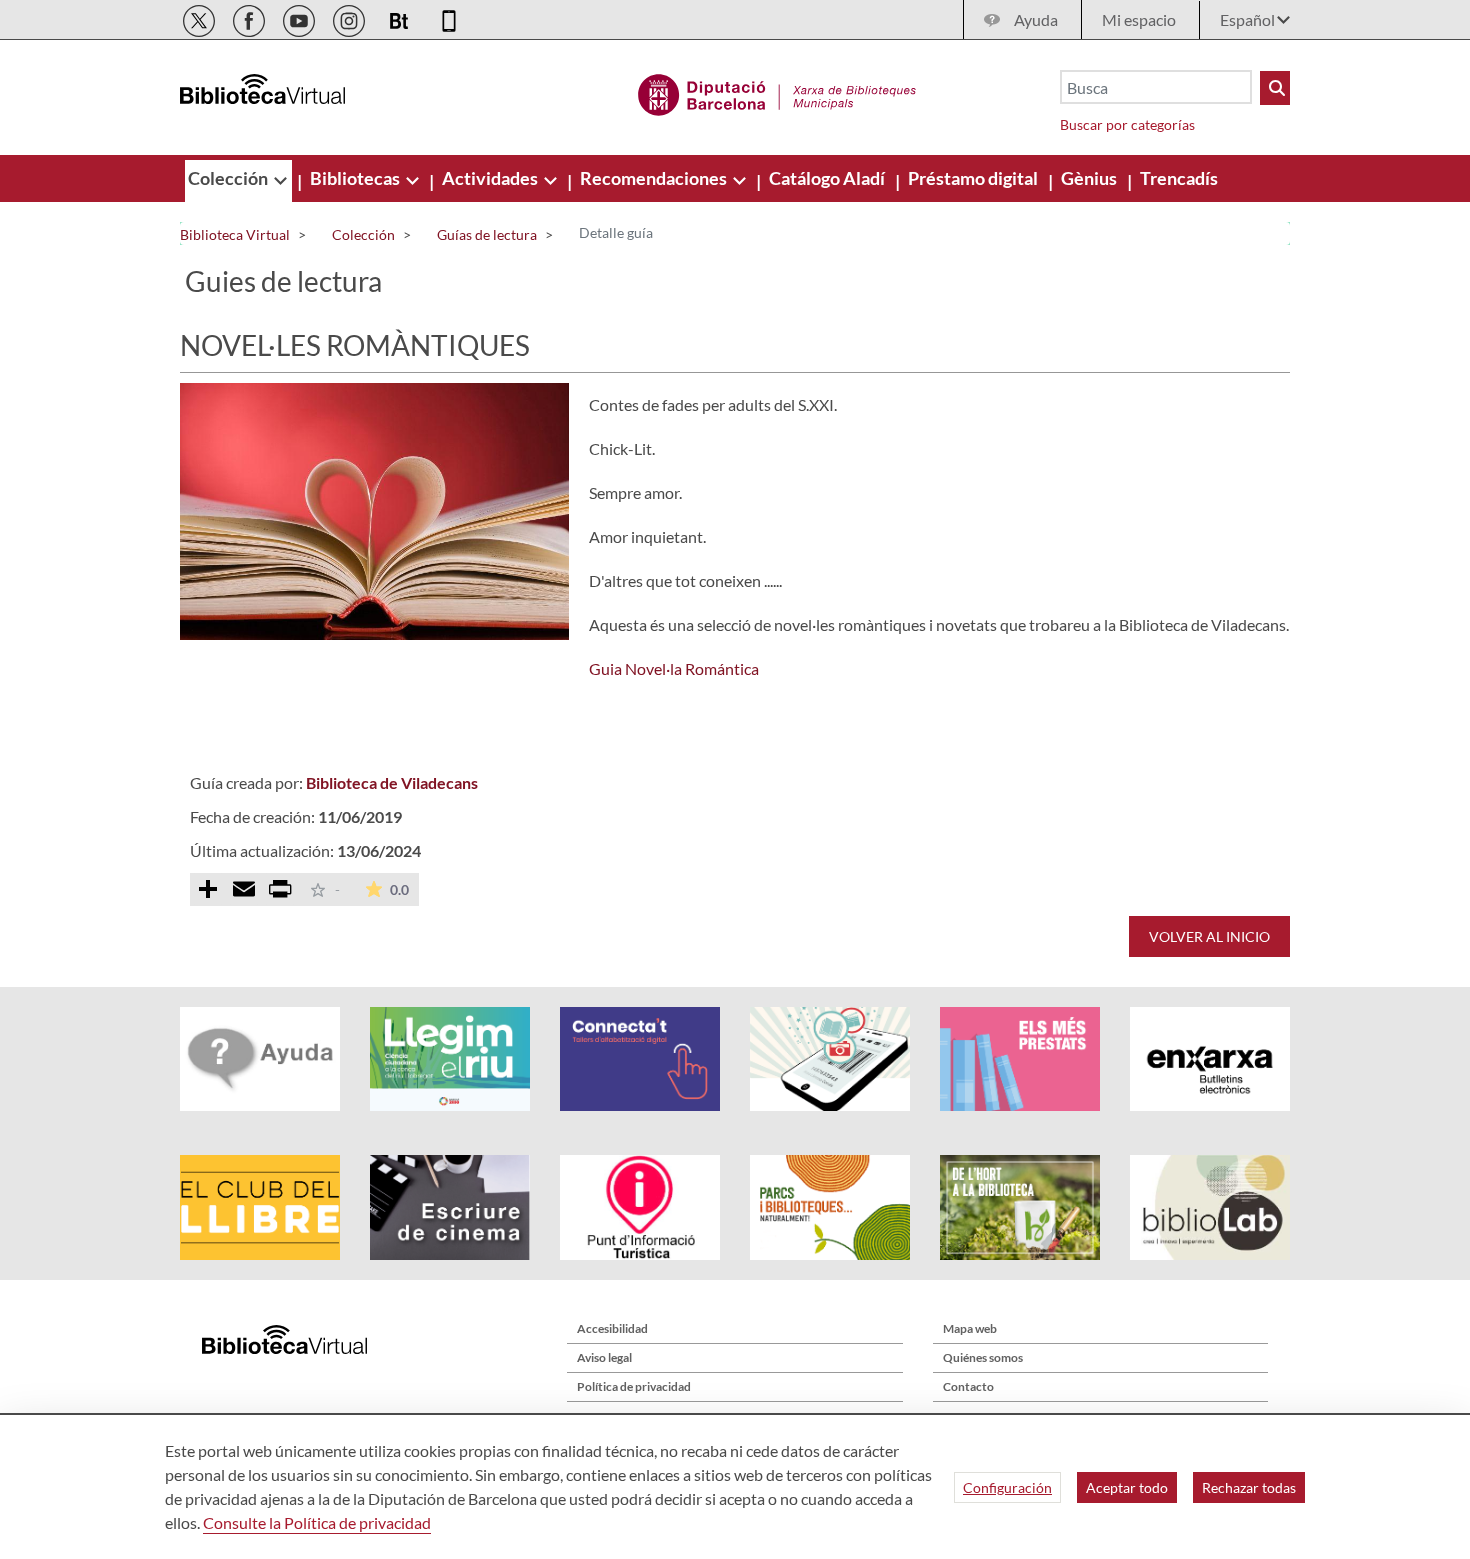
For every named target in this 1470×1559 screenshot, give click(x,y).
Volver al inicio (1209, 936)
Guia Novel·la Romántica (674, 668)
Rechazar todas (1249, 1487)
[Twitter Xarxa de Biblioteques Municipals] (200, 17)
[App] (449, 17)
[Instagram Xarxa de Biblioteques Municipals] (350, 17)
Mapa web (970, 1328)
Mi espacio (1139, 19)
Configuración (1007, 1487)
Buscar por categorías (1127, 124)
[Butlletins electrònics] (400, 17)
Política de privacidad (634, 1386)
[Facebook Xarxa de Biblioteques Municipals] (250, 17)
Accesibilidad (612, 1328)
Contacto (968, 1386)
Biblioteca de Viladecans (392, 782)
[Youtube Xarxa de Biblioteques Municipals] (300, 17)
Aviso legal (604, 1357)
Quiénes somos (983, 1357)
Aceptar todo (1127, 1487)
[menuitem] (229, 178)
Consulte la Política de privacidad (317, 1522)
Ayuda (1036, 19)
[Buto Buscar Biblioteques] (1275, 88)
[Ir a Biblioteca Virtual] (777, 92)
